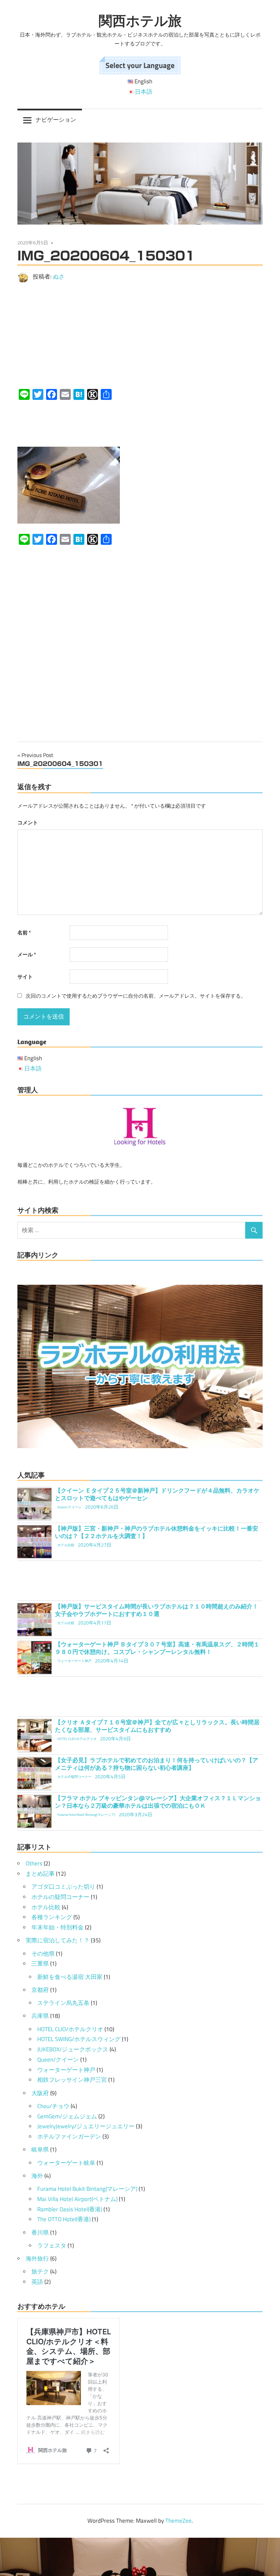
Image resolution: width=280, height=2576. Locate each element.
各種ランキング (52, 1917)
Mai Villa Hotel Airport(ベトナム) (77, 2199)
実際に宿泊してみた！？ (58, 1940)
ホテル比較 (46, 1907)
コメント (28, 822)
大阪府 (40, 2093)
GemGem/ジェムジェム (67, 2116)
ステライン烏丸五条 (63, 2003)
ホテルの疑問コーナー (60, 1897)
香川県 (40, 2233)
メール (27, 954)
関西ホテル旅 (140, 21)
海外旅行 (37, 2258)
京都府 (40, 1990)
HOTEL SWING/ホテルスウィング (79, 2039)
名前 (24, 933)
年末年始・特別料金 (58, 1927)
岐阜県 (40, 2149)
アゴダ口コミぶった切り (63, 1887)
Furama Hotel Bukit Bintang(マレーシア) (87, 2189)
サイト (25, 977)
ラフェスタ (52, 2245)
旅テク (40, 2271)
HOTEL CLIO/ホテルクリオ (70, 2029)
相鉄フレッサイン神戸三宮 (72, 2080)
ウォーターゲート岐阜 (66, 2163)
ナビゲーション (56, 120)
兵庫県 (40, 2016)
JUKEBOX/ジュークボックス (73, 2049)
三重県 (40, 1964)
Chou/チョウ (53, 2106)
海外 (37, 2176)
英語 (37, 2282)
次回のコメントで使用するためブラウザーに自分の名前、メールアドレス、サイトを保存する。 (136, 996)
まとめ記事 (40, 1874)
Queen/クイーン (58, 2060)
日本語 (144, 92)
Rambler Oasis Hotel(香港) (70, 2209)
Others (34, 1863)
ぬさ (59, 277)
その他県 (43, 1954)
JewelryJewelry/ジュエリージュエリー (86, 2126)
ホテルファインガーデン (69, 2136)
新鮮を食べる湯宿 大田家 (70, 1977)
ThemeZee (178, 2521)
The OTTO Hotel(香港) (64, 2219)
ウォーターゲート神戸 (66, 2070)
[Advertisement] (140, 336)
